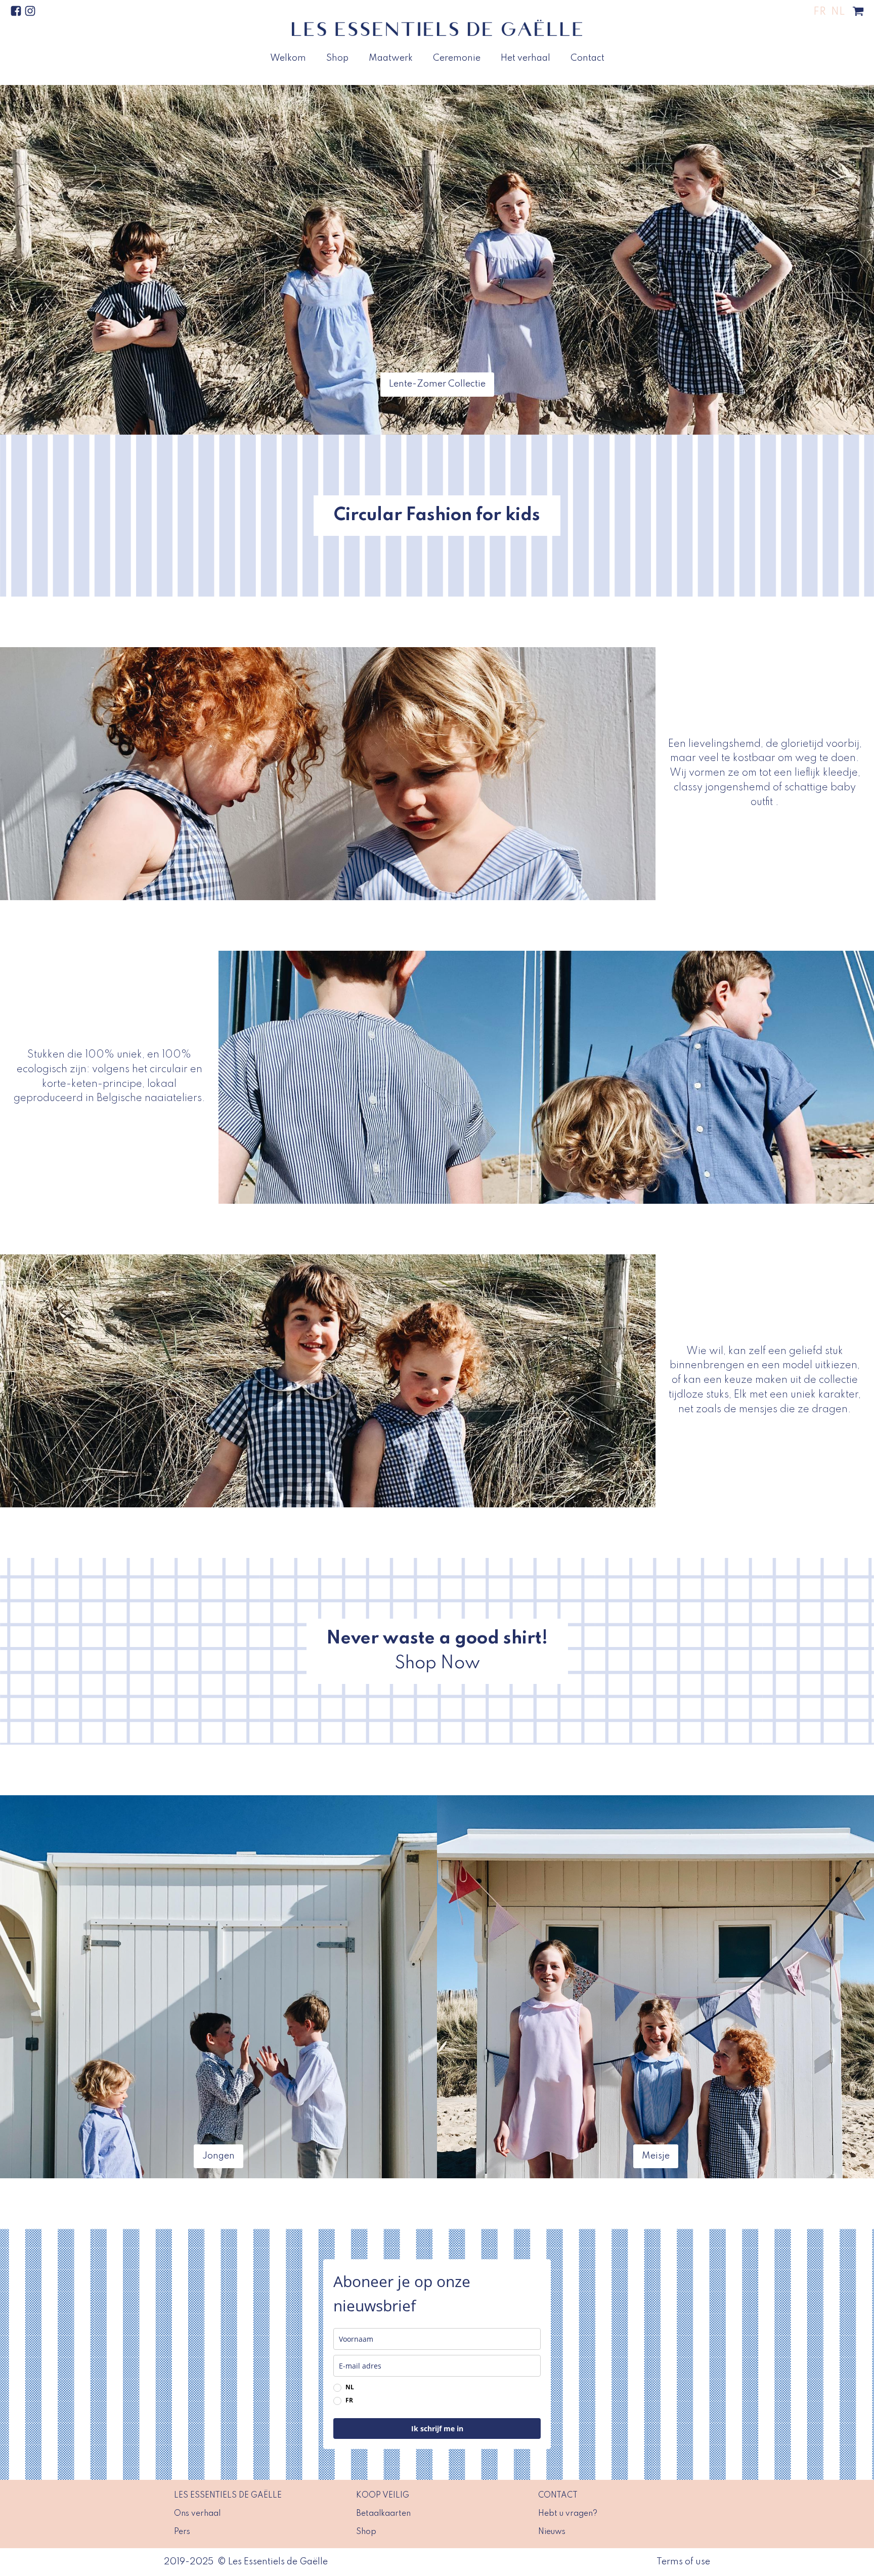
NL (350, 2387)
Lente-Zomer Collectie (437, 384)
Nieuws (552, 2532)
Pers (182, 2532)
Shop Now (437, 1663)
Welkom (288, 58)
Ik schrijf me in (437, 2429)
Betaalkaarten (383, 2514)
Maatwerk (391, 58)
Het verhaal (526, 58)
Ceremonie (457, 58)
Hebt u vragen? (568, 2514)
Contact (587, 58)
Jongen (219, 2156)
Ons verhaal (197, 2514)
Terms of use (683, 2562)
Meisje (656, 2156)
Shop (337, 58)
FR (349, 2400)
